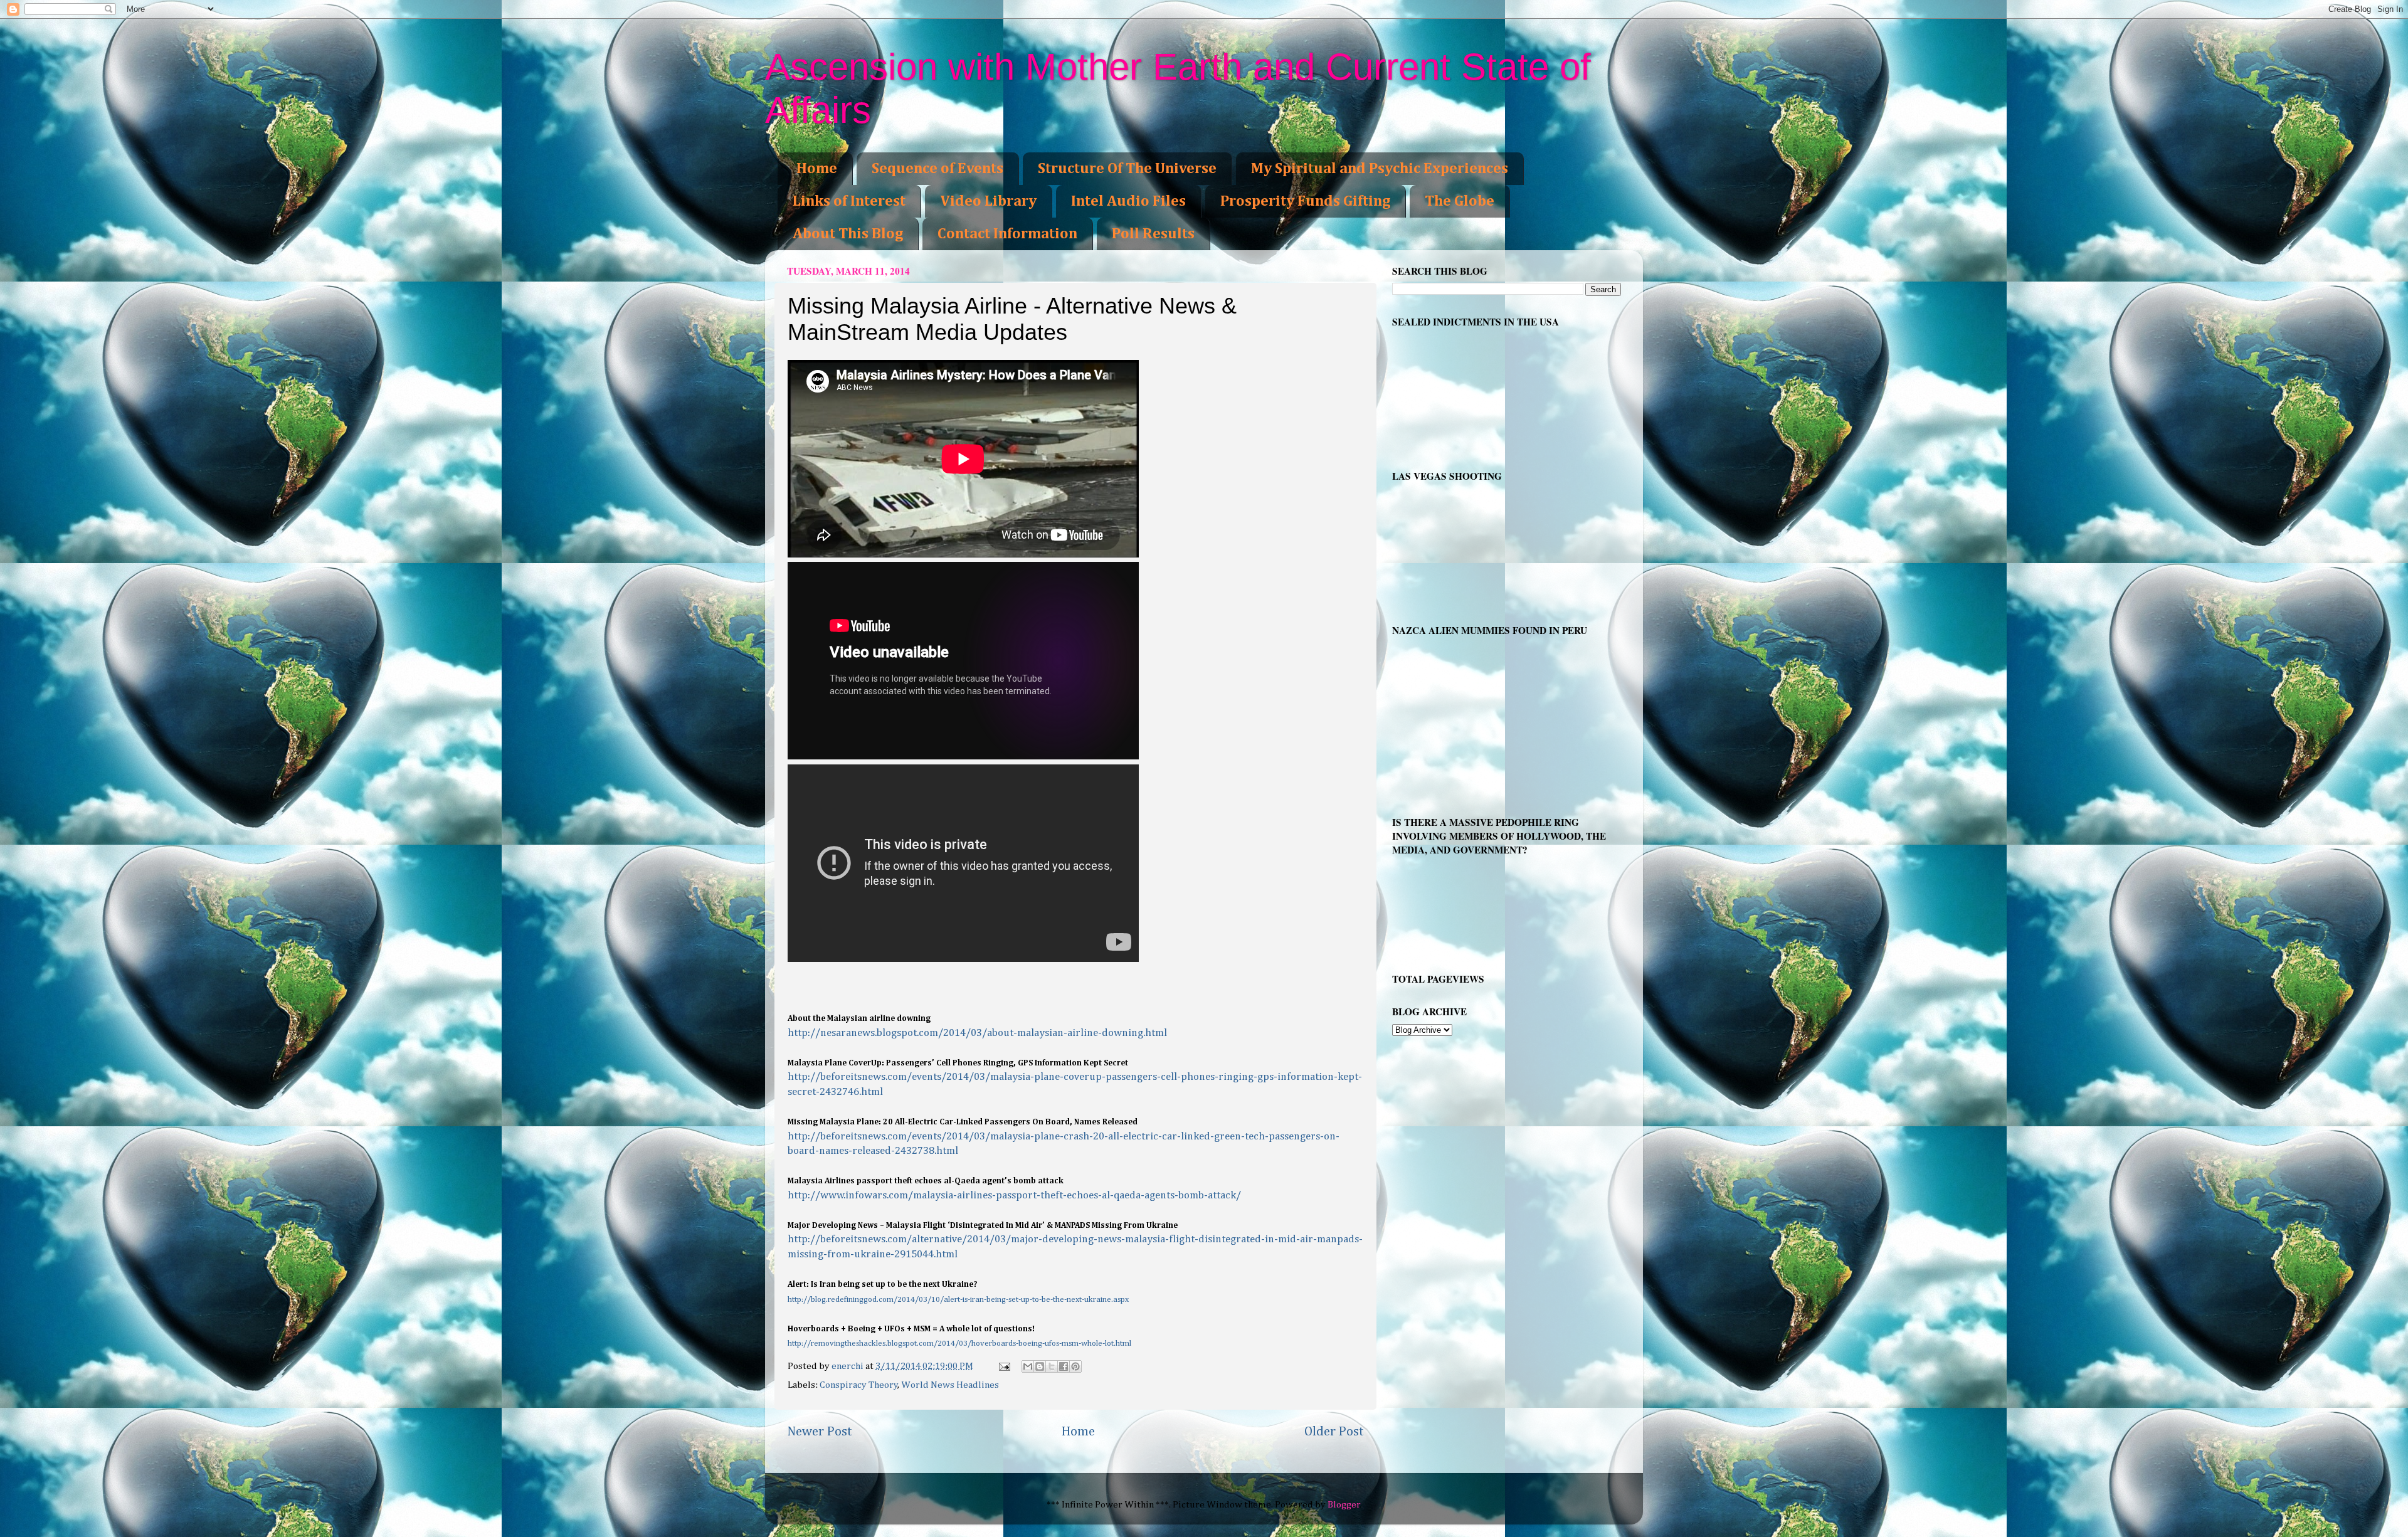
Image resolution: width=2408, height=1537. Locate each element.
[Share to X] (1052, 1366)
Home (817, 169)
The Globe (1460, 201)
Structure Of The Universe (1127, 169)
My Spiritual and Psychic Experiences (1380, 169)
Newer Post (820, 1432)
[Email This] (1028, 1366)
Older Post (1334, 1432)
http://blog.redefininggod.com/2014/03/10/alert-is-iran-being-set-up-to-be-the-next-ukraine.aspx (959, 1300)
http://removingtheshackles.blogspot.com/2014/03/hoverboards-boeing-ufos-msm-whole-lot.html (959, 1344)
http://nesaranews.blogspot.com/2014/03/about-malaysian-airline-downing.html (977, 1033)
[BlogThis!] (1040, 1366)
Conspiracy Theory (859, 1385)
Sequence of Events (937, 169)
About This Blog (848, 234)
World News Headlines (950, 1385)
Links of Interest (849, 201)
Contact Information (1007, 234)
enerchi (848, 1366)
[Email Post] (1004, 1366)
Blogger (1344, 1505)
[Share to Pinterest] (1075, 1366)
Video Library (988, 201)
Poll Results (1153, 234)
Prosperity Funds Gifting (1305, 201)
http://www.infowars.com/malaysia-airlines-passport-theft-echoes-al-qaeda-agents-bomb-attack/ (1014, 1196)
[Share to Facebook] (1064, 1366)
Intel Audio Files (1128, 201)
